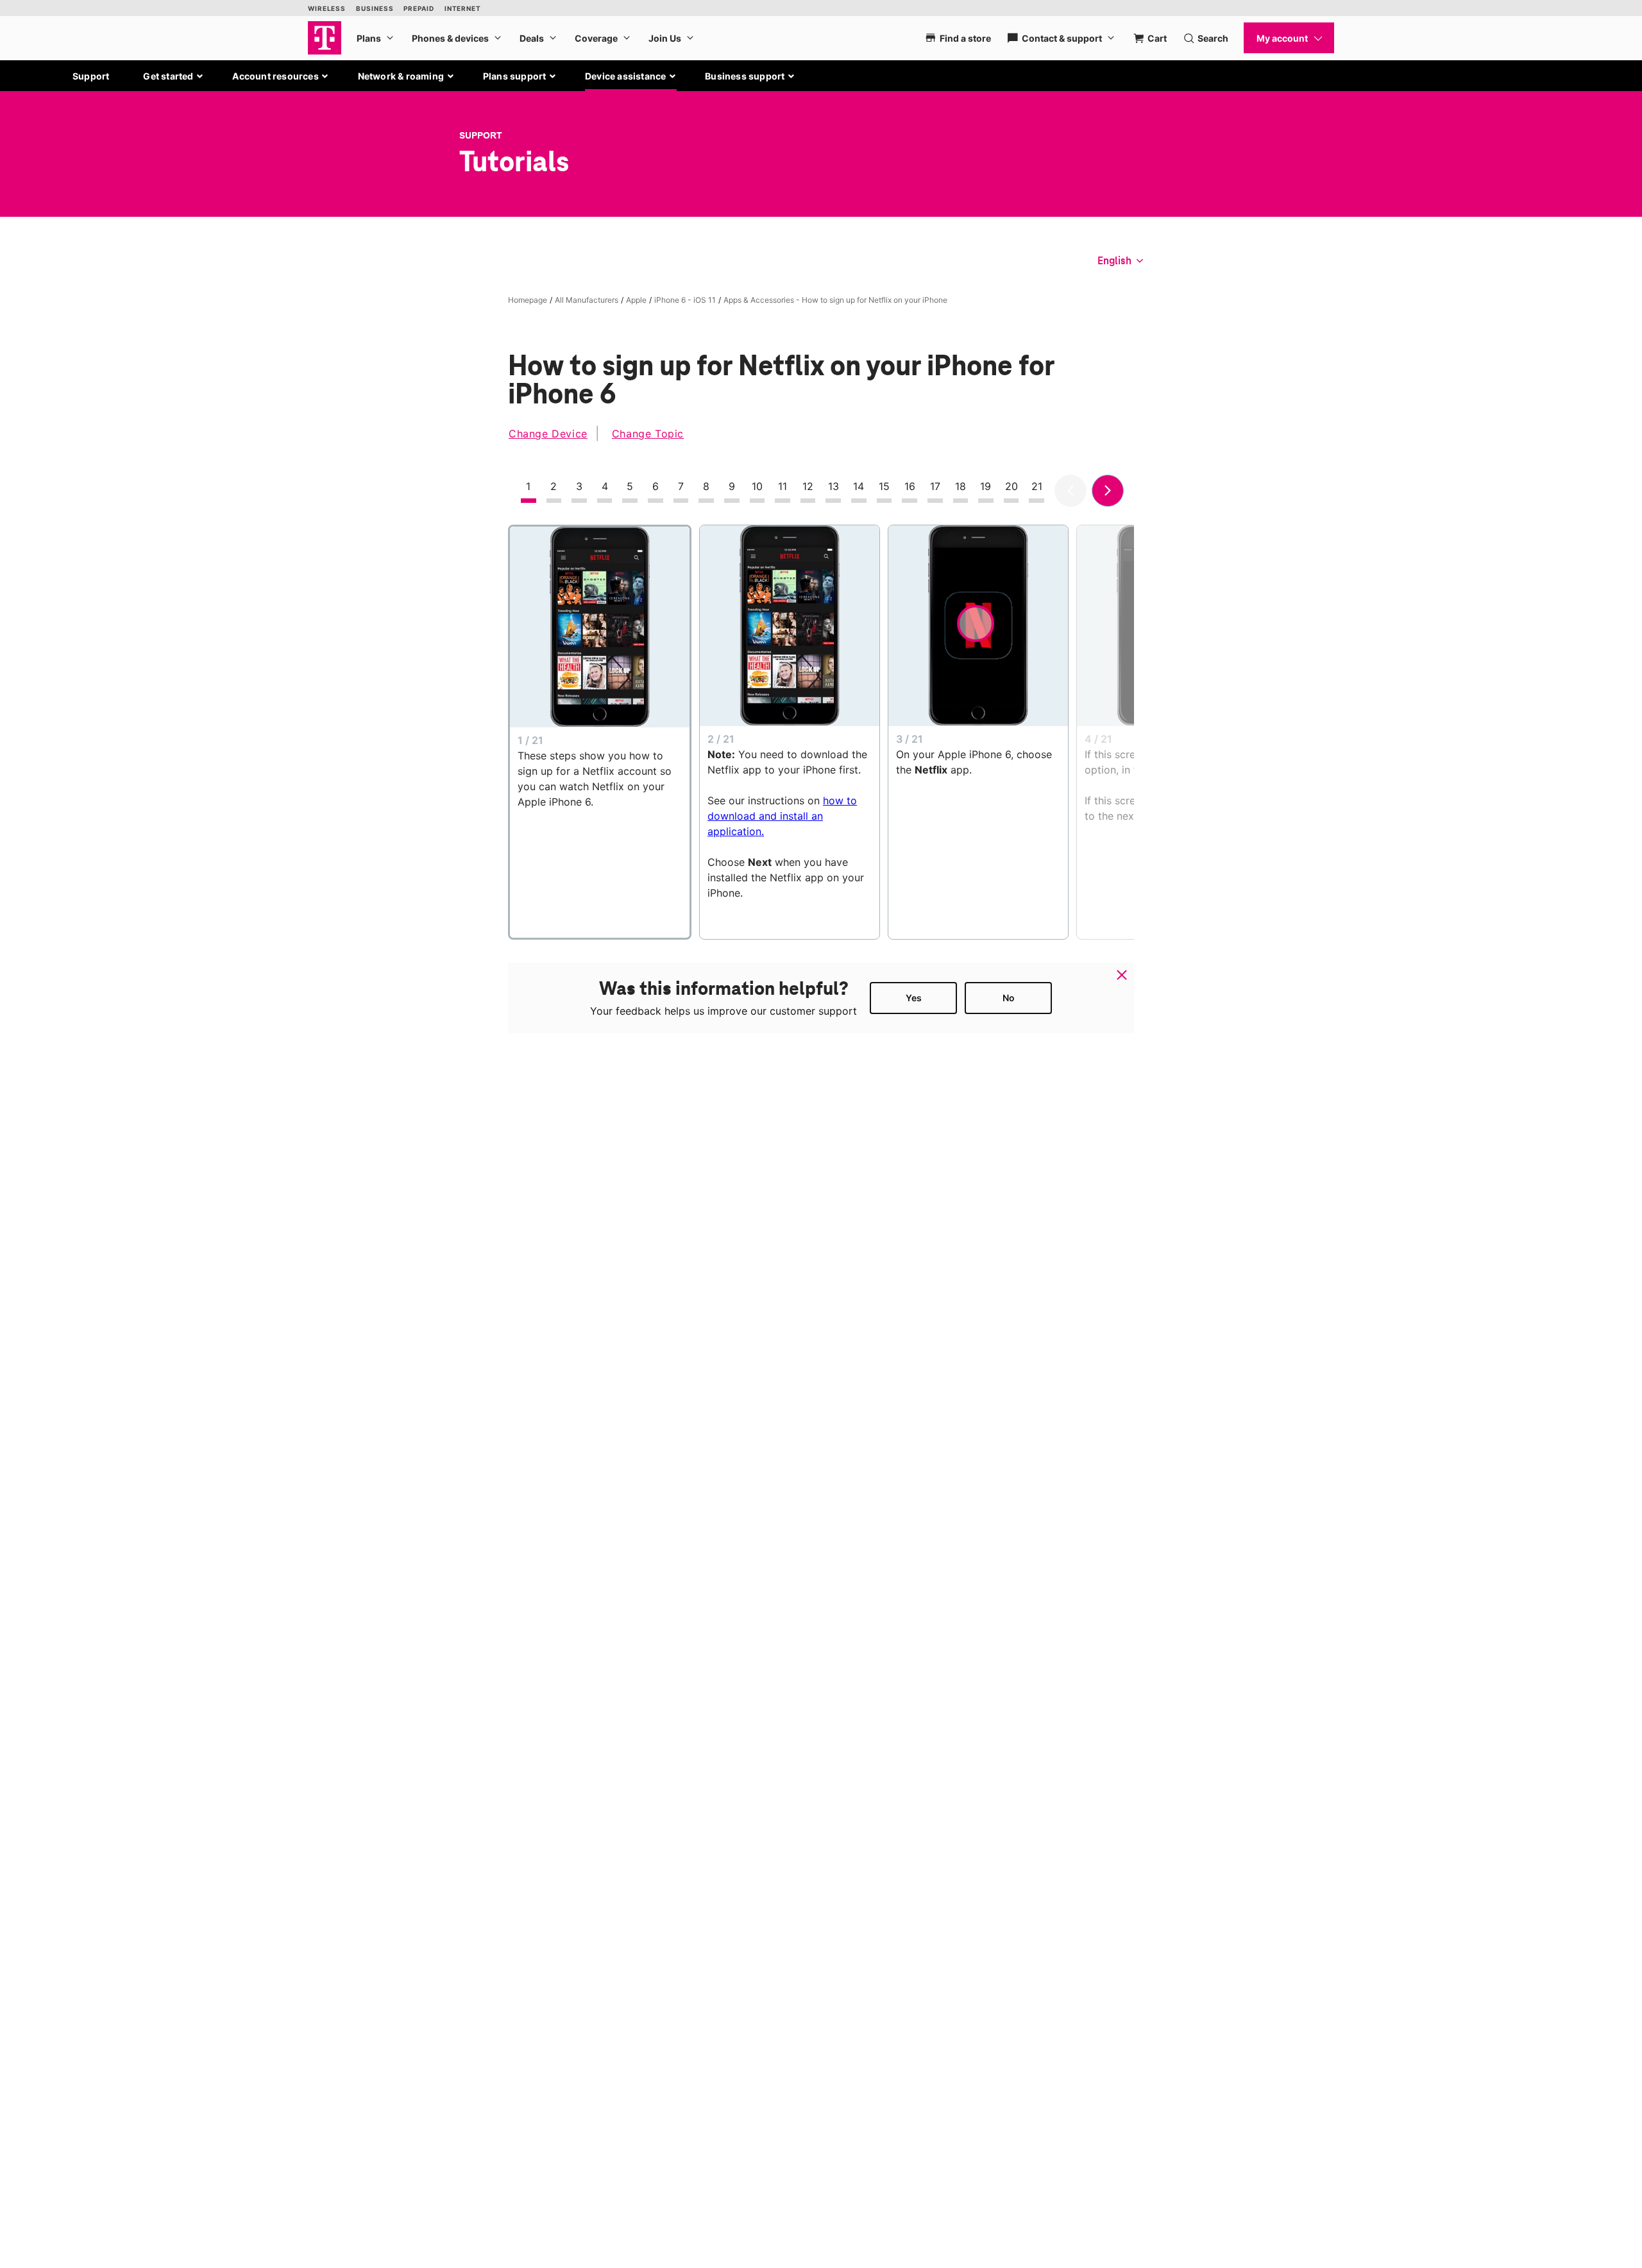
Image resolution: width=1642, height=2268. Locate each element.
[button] (174, 76)
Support (91, 76)
